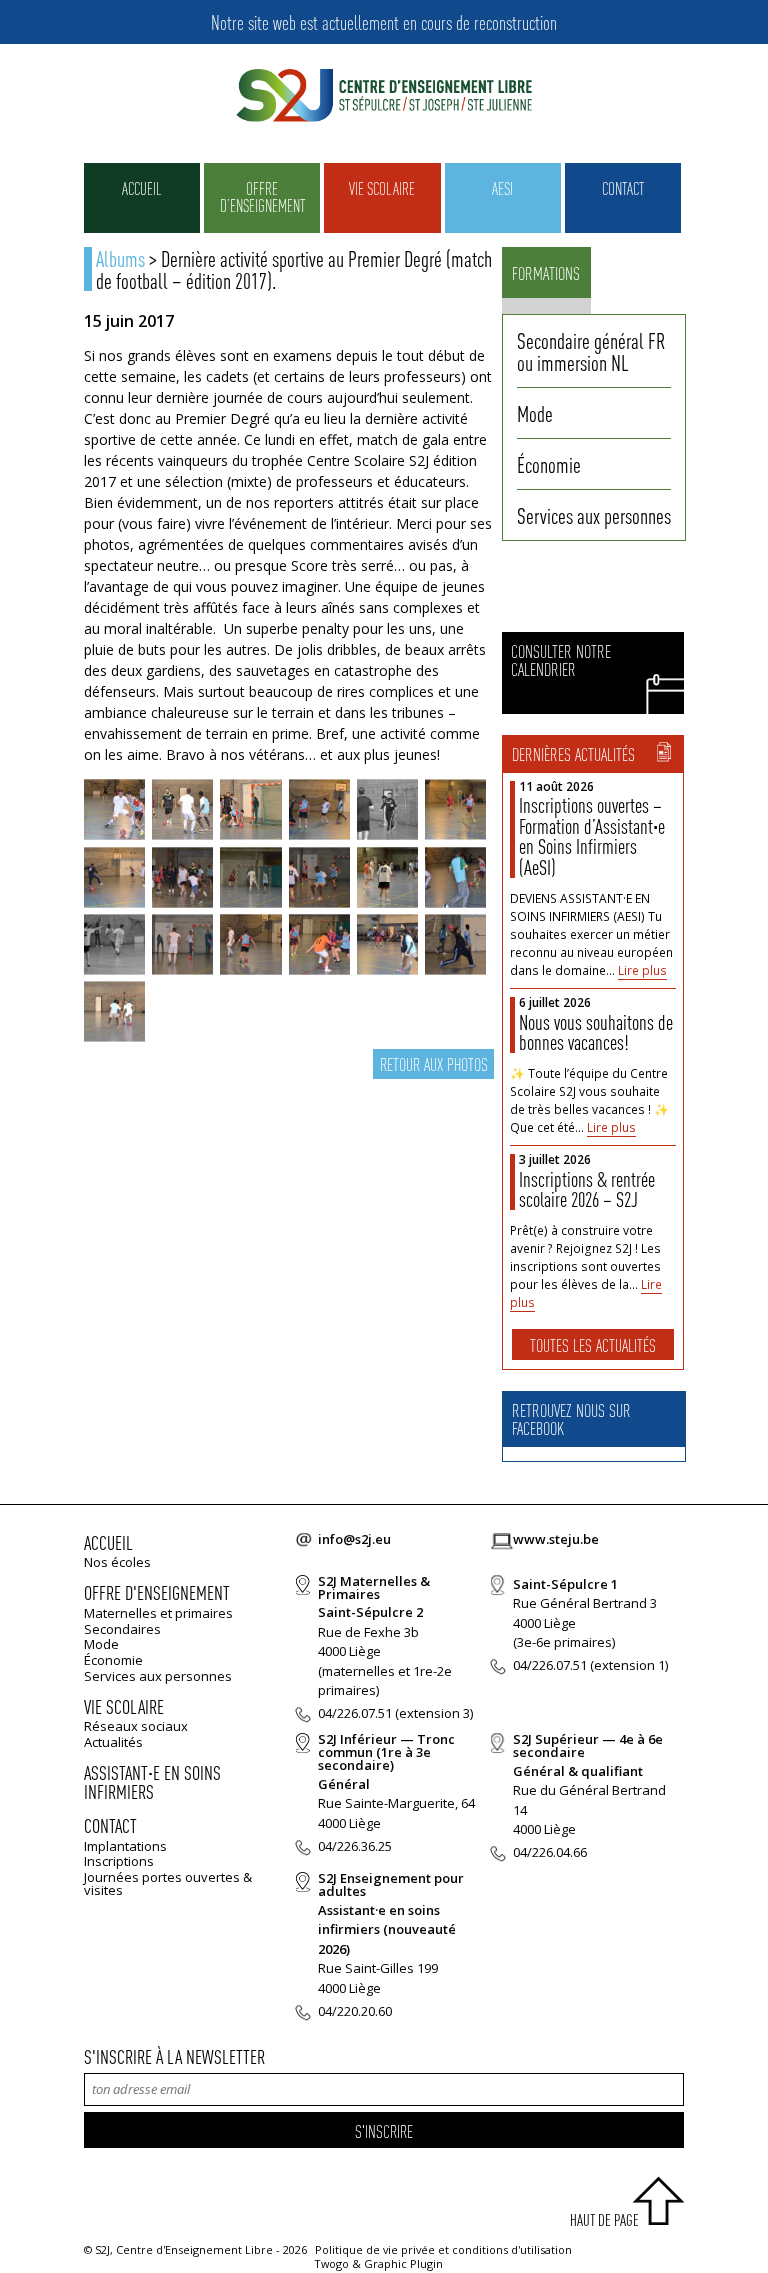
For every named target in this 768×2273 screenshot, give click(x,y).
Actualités (113, 1742)
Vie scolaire (382, 188)
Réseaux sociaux (136, 1726)
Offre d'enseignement (157, 1592)
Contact (623, 188)
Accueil (142, 188)
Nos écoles (117, 1562)
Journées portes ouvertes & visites (168, 1883)
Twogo (332, 2263)
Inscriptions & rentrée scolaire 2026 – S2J (587, 1189)
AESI (502, 188)
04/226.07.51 (355, 1713)
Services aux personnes (594, 515)
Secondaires (122, 1629)
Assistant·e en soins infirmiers (152, 1782)
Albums (120, 258)
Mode (535, 413)
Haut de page (604, 2219)
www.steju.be (556, 1539)
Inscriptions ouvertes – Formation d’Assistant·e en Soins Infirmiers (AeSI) (592, 836)
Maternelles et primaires (158, 1613)
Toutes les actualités (593, 1344)
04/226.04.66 (550, 1852)
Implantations (125, 1846)
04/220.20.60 (355, 2011)
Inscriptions (119, 1861)
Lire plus (642, 970)
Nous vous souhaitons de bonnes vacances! (596, 1032)
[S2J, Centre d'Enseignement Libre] (384, 96)
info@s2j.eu (354, 1539)
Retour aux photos (434, 1063)
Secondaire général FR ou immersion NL (591, 351)
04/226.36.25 (355, 1846)
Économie (549, 464)
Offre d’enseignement (262, 196)
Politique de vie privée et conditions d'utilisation (443, 2249)
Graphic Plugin (403, 2263)
